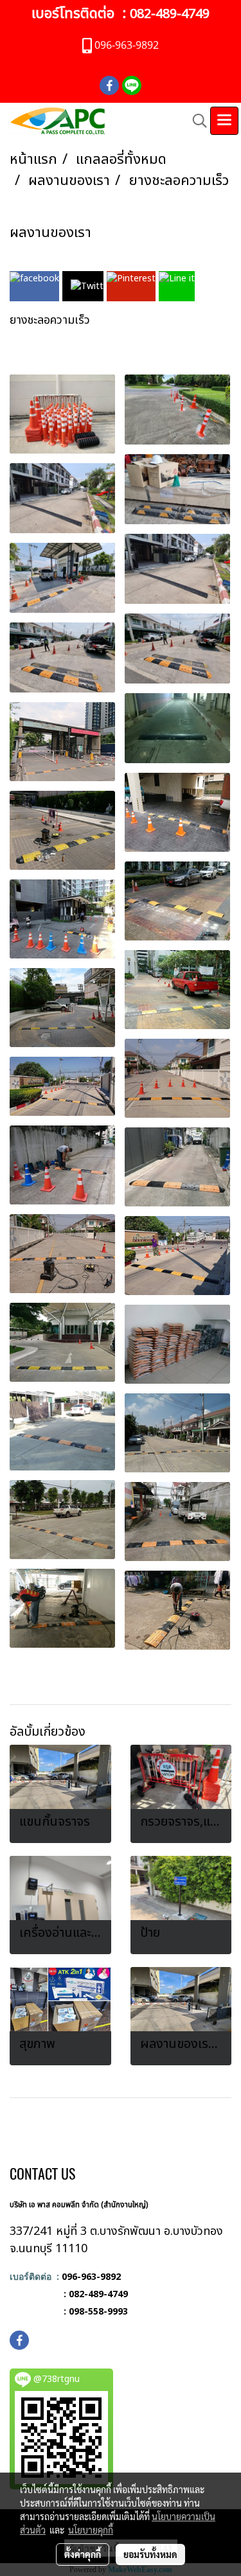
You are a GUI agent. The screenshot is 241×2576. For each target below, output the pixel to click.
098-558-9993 (98, 2311)
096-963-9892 (91, 2276)
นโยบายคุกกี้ (91, 2530)
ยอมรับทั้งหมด (150, 2554)
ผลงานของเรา (50, 233)
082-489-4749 (170, 14)
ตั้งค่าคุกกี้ (83, 2554)
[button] (195, 121)
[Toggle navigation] (224, 121)
